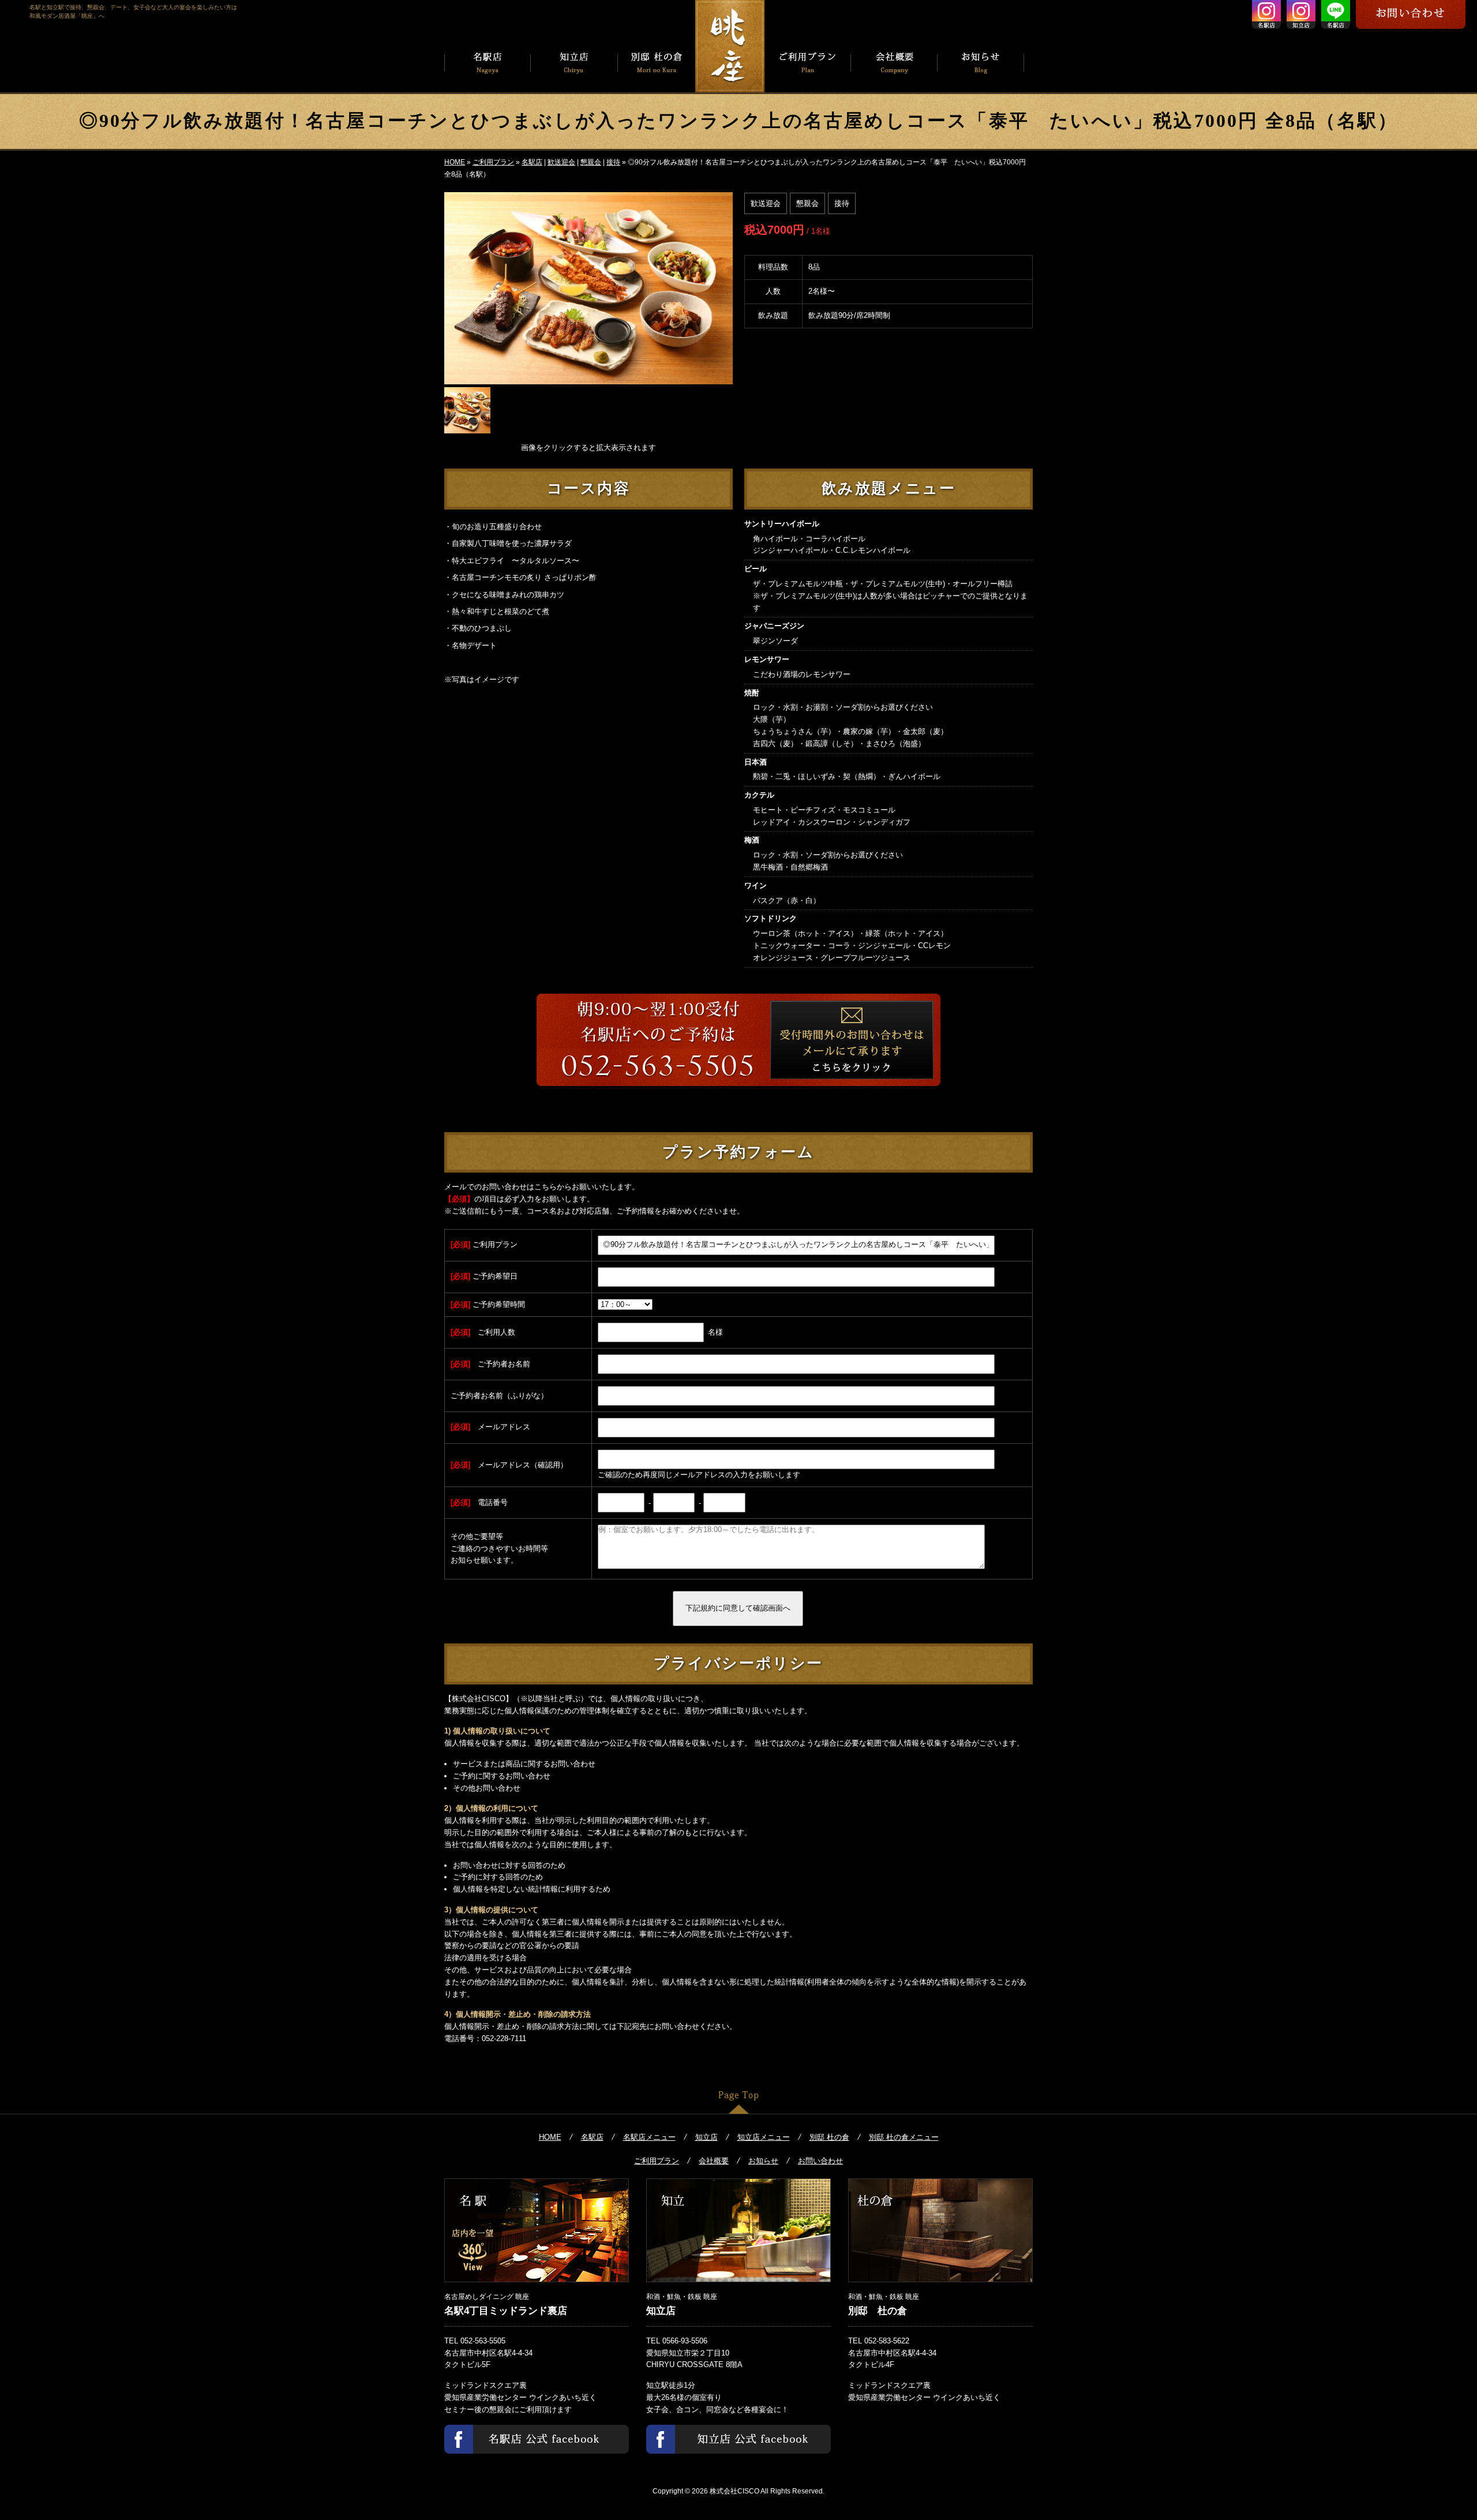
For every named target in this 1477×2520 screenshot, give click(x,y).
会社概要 (714, 2161)
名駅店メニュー (649, 2137)
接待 (613, 162)
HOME (455, 162)
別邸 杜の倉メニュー (904, 2137)
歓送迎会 (561, 162)
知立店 (706, 2137)
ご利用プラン (493, 162)
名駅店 (532, 162)
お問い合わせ (820, 2161)
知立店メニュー (764, 2137)
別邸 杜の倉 (829, 2137)
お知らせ (763, 2161)
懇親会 (591, 162)
